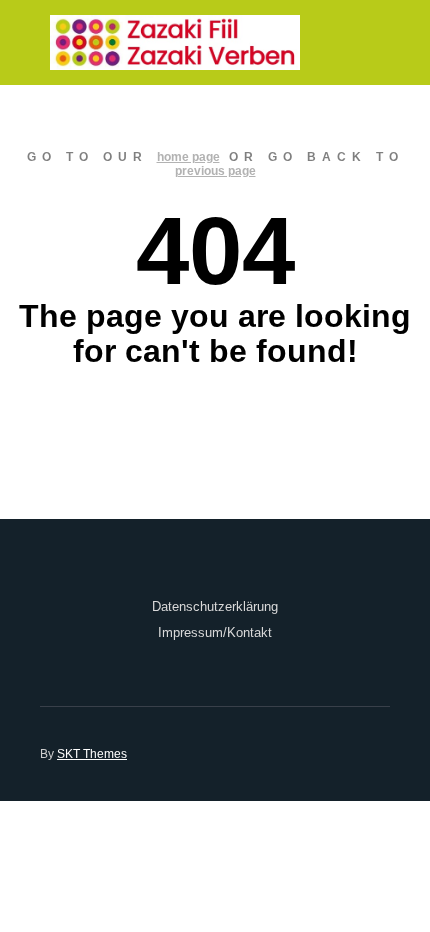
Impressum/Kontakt (215, 632)
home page (188, 157)
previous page (215, 171)
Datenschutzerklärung (215, 606)
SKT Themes (92, 754)
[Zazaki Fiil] (175, 42)
